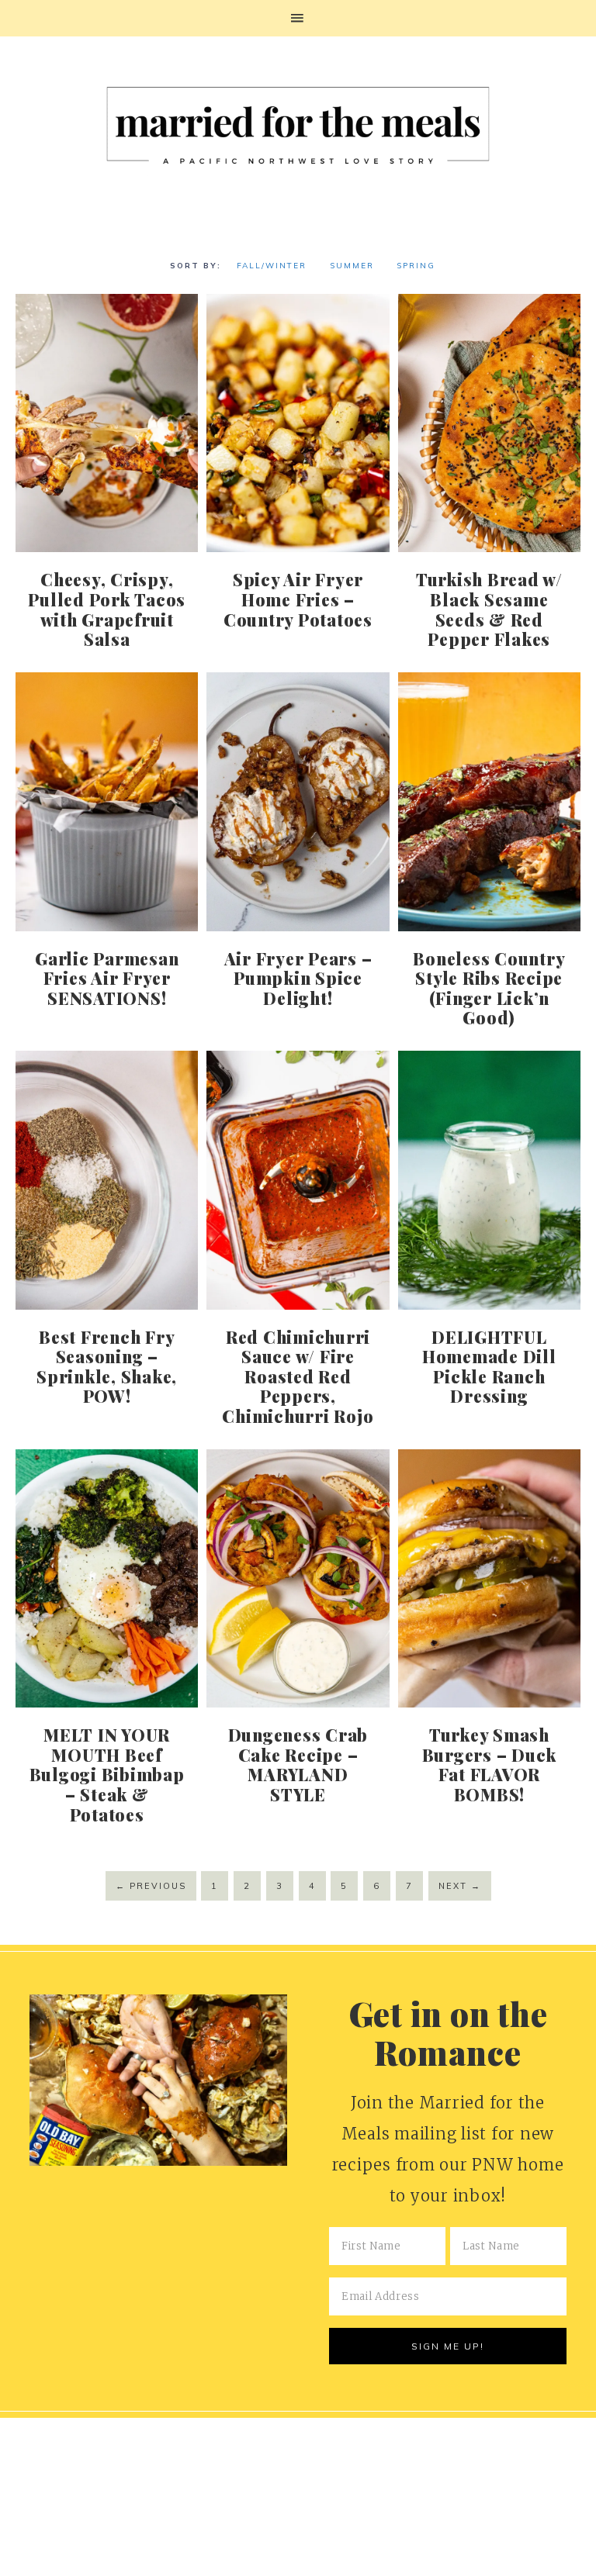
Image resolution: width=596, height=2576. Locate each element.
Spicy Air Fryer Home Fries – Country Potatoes (298, 599)
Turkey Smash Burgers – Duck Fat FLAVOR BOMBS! (490, 1765)
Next (460, 1886)
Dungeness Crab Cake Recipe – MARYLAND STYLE (298, 1765)
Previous (151, 1886)
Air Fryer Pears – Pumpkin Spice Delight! (298, 978)
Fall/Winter (272, 266)
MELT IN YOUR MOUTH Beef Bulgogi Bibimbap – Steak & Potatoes (107, 1774)
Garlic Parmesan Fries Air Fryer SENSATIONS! (107, 978)
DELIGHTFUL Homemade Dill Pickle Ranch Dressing (489, 1367)
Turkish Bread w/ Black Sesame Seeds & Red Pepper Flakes (489, 609)
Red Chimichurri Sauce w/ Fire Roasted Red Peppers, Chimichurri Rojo (298, 1376)
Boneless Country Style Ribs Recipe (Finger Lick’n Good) (489, 988)
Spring (416, 266)
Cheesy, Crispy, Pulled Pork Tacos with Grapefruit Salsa (107, 609)
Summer (352, 266)
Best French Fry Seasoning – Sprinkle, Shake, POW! (107, 1367)
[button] (298, 18)
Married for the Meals (298, 131)
